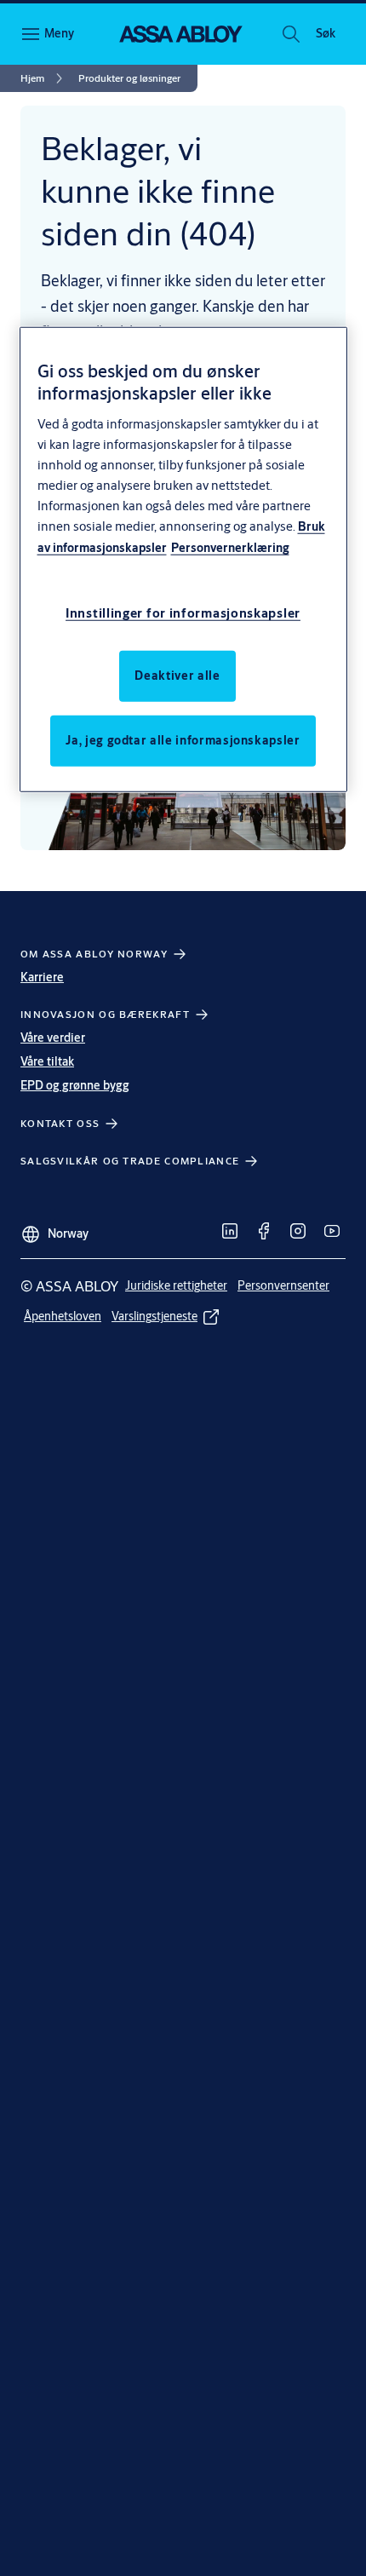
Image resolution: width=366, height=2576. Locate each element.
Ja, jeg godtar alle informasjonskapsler (183, 739)
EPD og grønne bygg (75, 1085)
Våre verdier (53, 1038)
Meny (59, 33)
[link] (44, 78)
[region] (183, 559)
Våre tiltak (47, 1061)
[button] (325, 34)
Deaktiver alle (177, 675)
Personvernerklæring (230, 548)
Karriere (42, 977)
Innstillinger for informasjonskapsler (183, 612)
